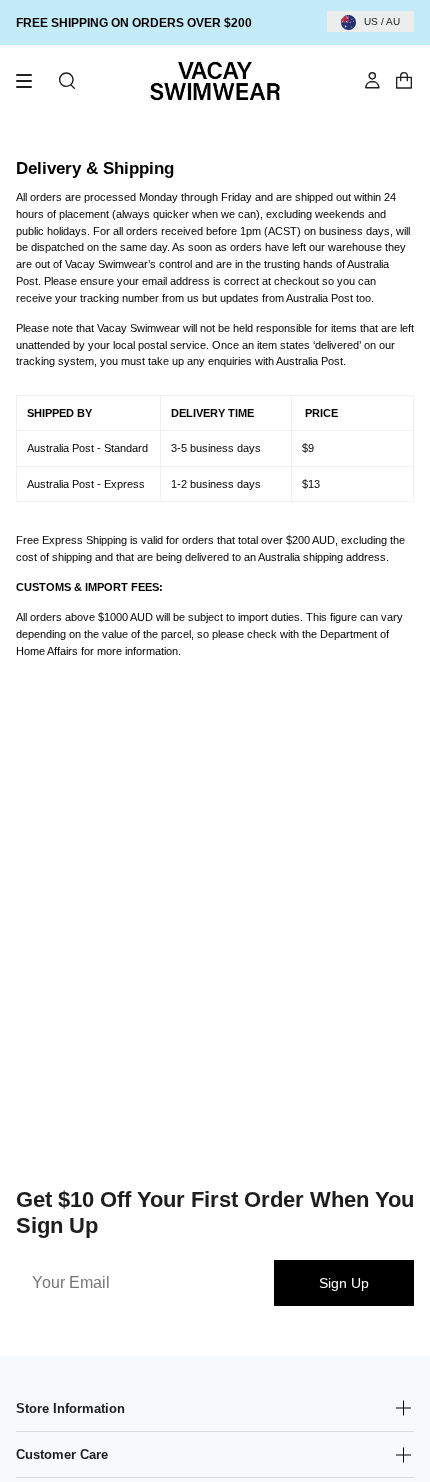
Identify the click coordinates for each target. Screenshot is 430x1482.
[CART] (404, 81)
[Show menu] (31, 81)
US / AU (382, 21)
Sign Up (344, 1283)
